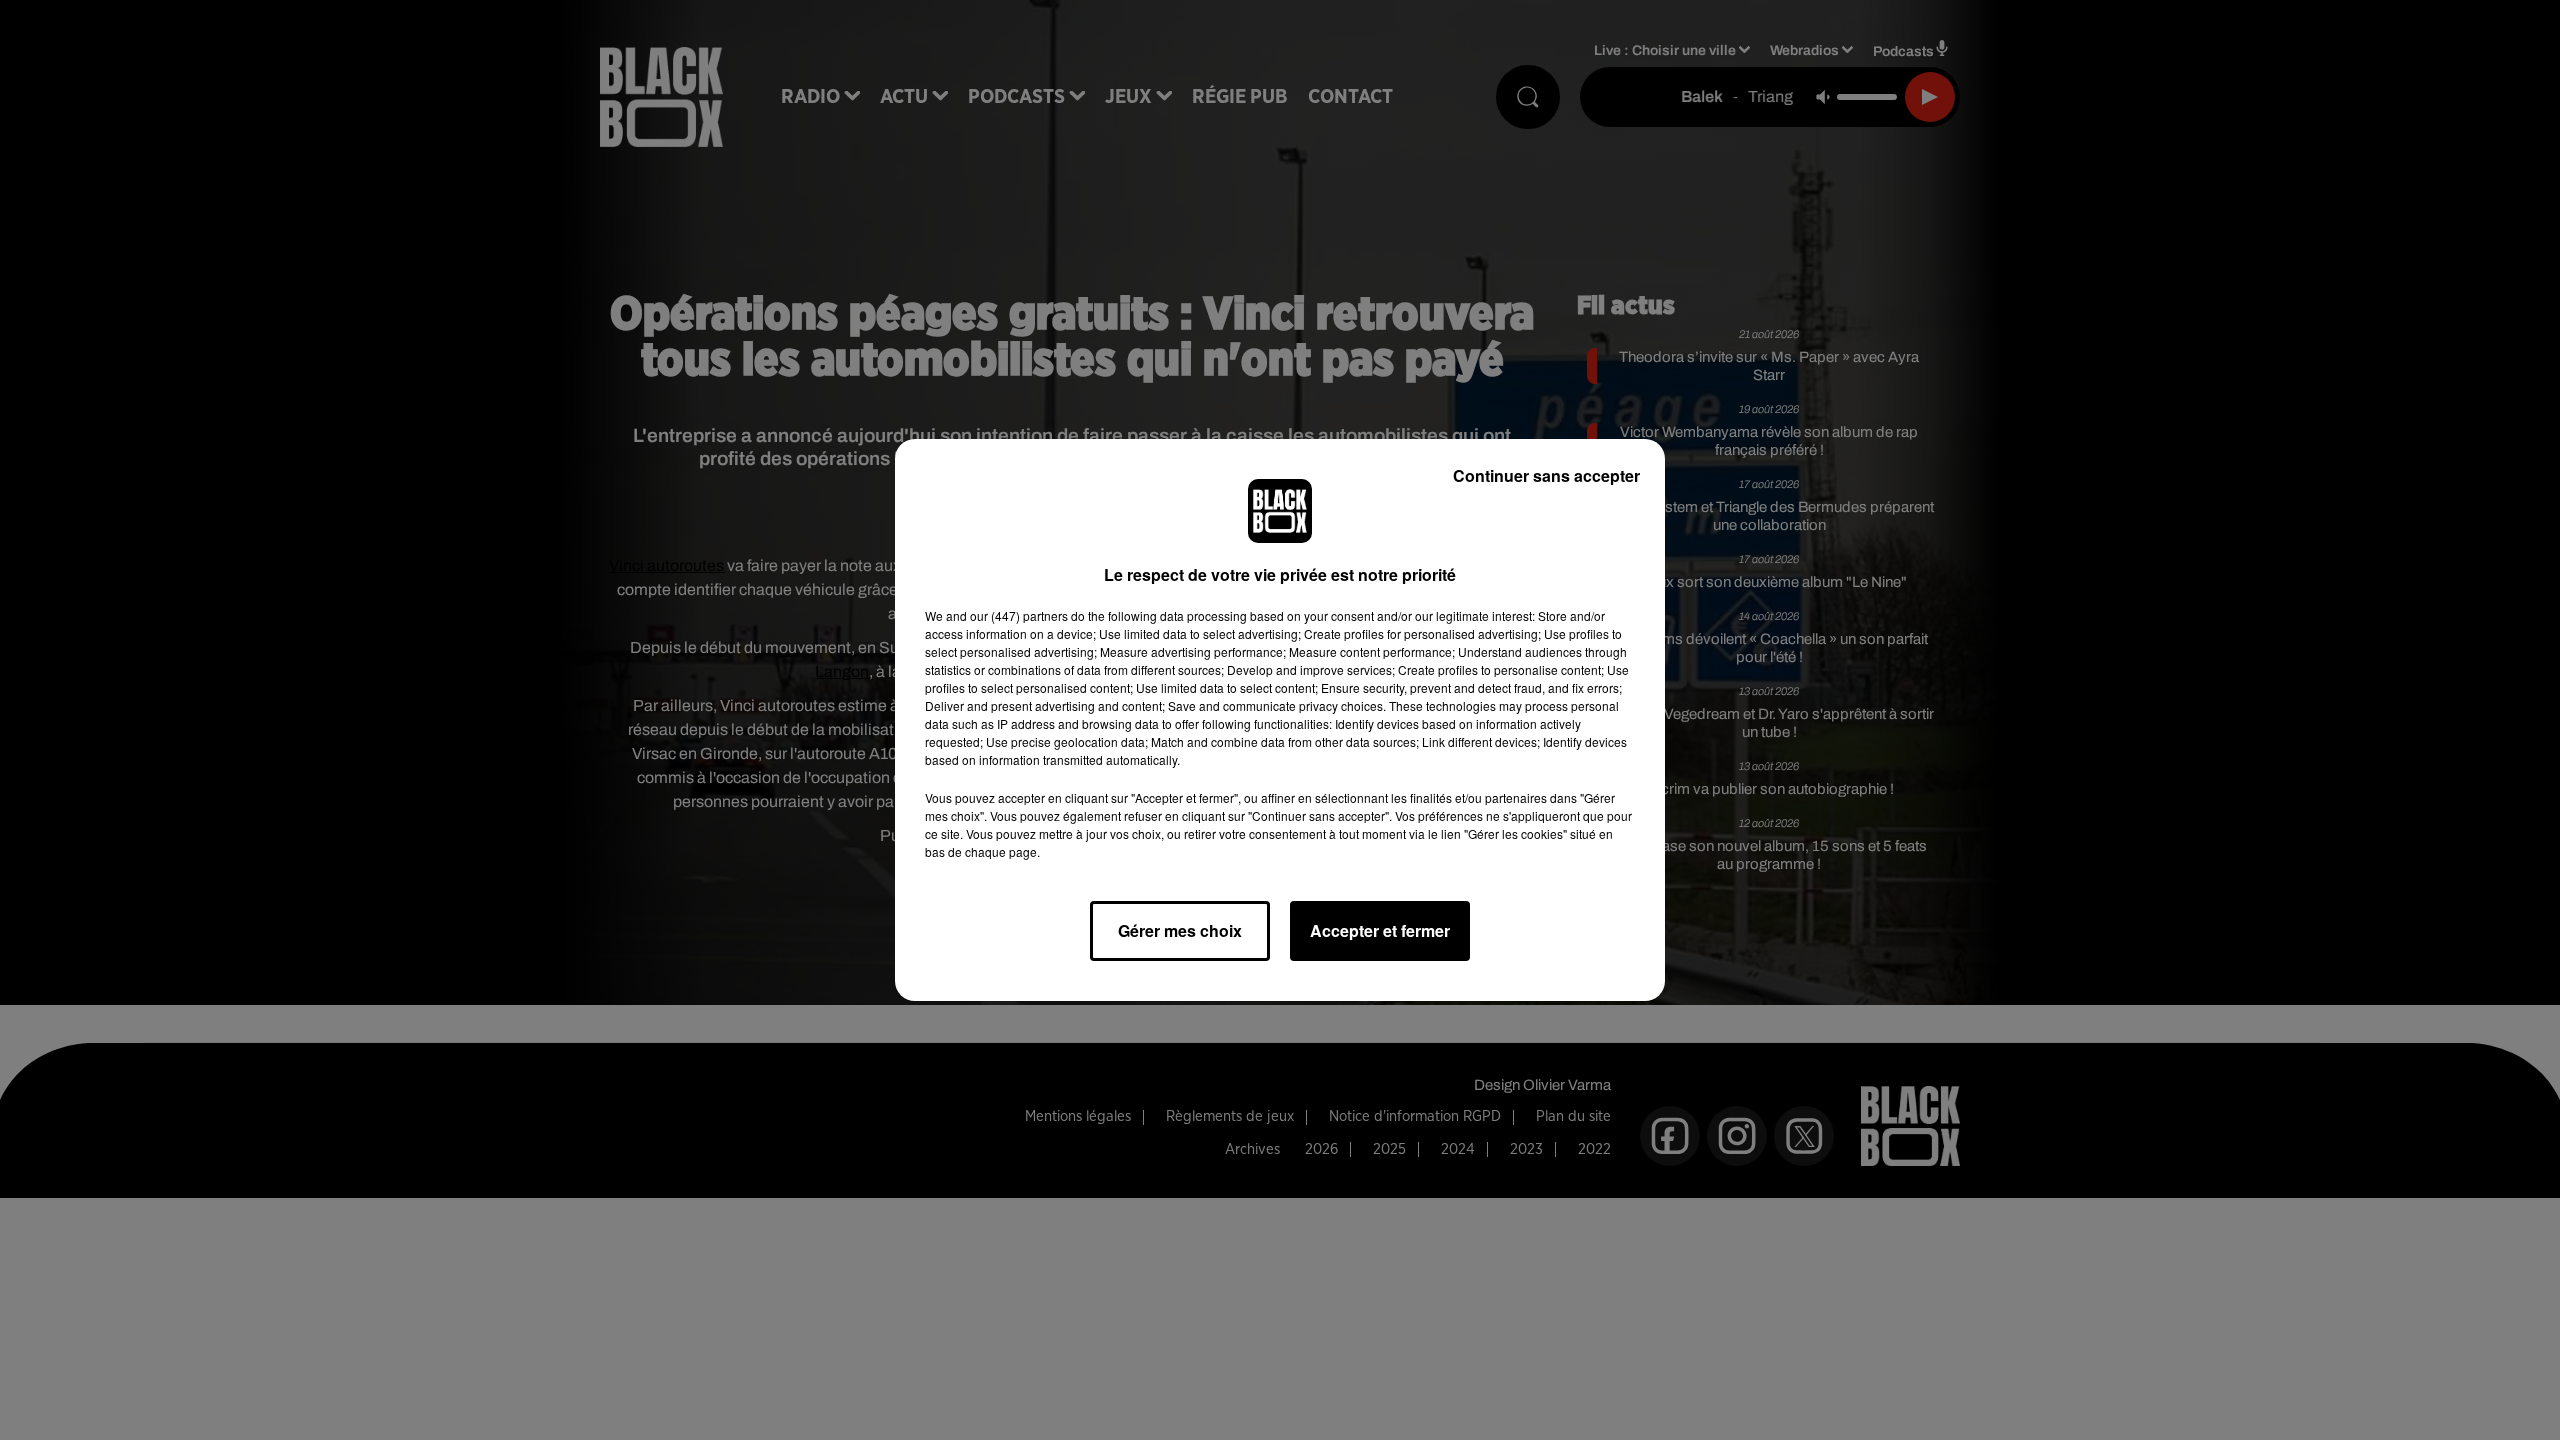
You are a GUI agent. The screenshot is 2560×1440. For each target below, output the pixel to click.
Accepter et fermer (1380, 930)
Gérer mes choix (1180, 930)
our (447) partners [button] (1019, 615)
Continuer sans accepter (1546, 475)
